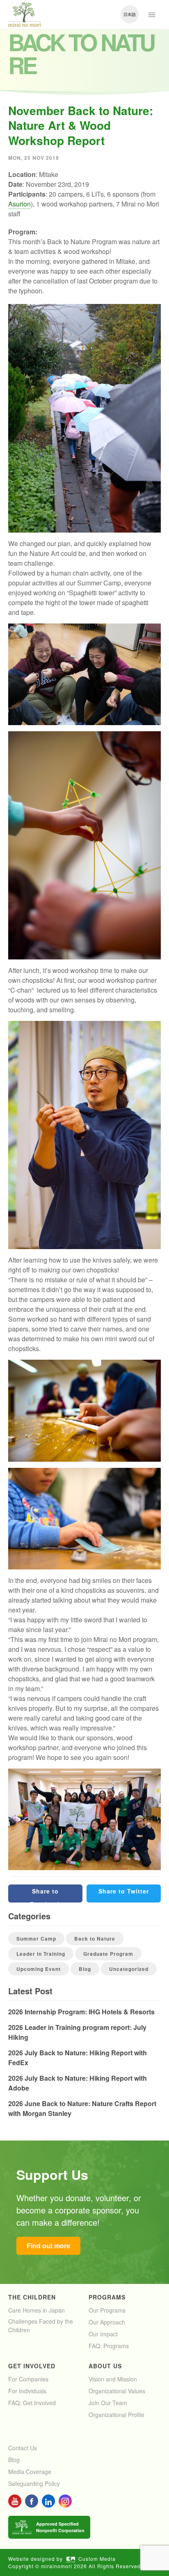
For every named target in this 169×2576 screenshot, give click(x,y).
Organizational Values (117, 2391)
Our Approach (107, 2322)
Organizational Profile (116, 2415)
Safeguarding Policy (34, 2483)
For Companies (28, 2379)
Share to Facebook (46, 1895)
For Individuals (27, 2391)
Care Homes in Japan (37, 2310)
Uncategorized (129, 1969)
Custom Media (97, 2559)
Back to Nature (95, 1939)
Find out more (48, 2246)
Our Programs (107, 2310)
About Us (105, 2366)
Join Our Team (108, 2403)
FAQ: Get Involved (32, 2403)
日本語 (130, 14)
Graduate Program (108, 1954)
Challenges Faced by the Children (41, 2325)
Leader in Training (41, 1954)
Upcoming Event (39, 1969)
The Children (32, 2297)
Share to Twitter (124, 1891)
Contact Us (23, 2448)
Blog (85, 1969)
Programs (107, 2297)
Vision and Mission (113, 2379)
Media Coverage (30, 2472)
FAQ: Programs (109, 2346)
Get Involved (32, 2366)
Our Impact (103, 2334)
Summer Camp (36, 1939)
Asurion (19, 204)
